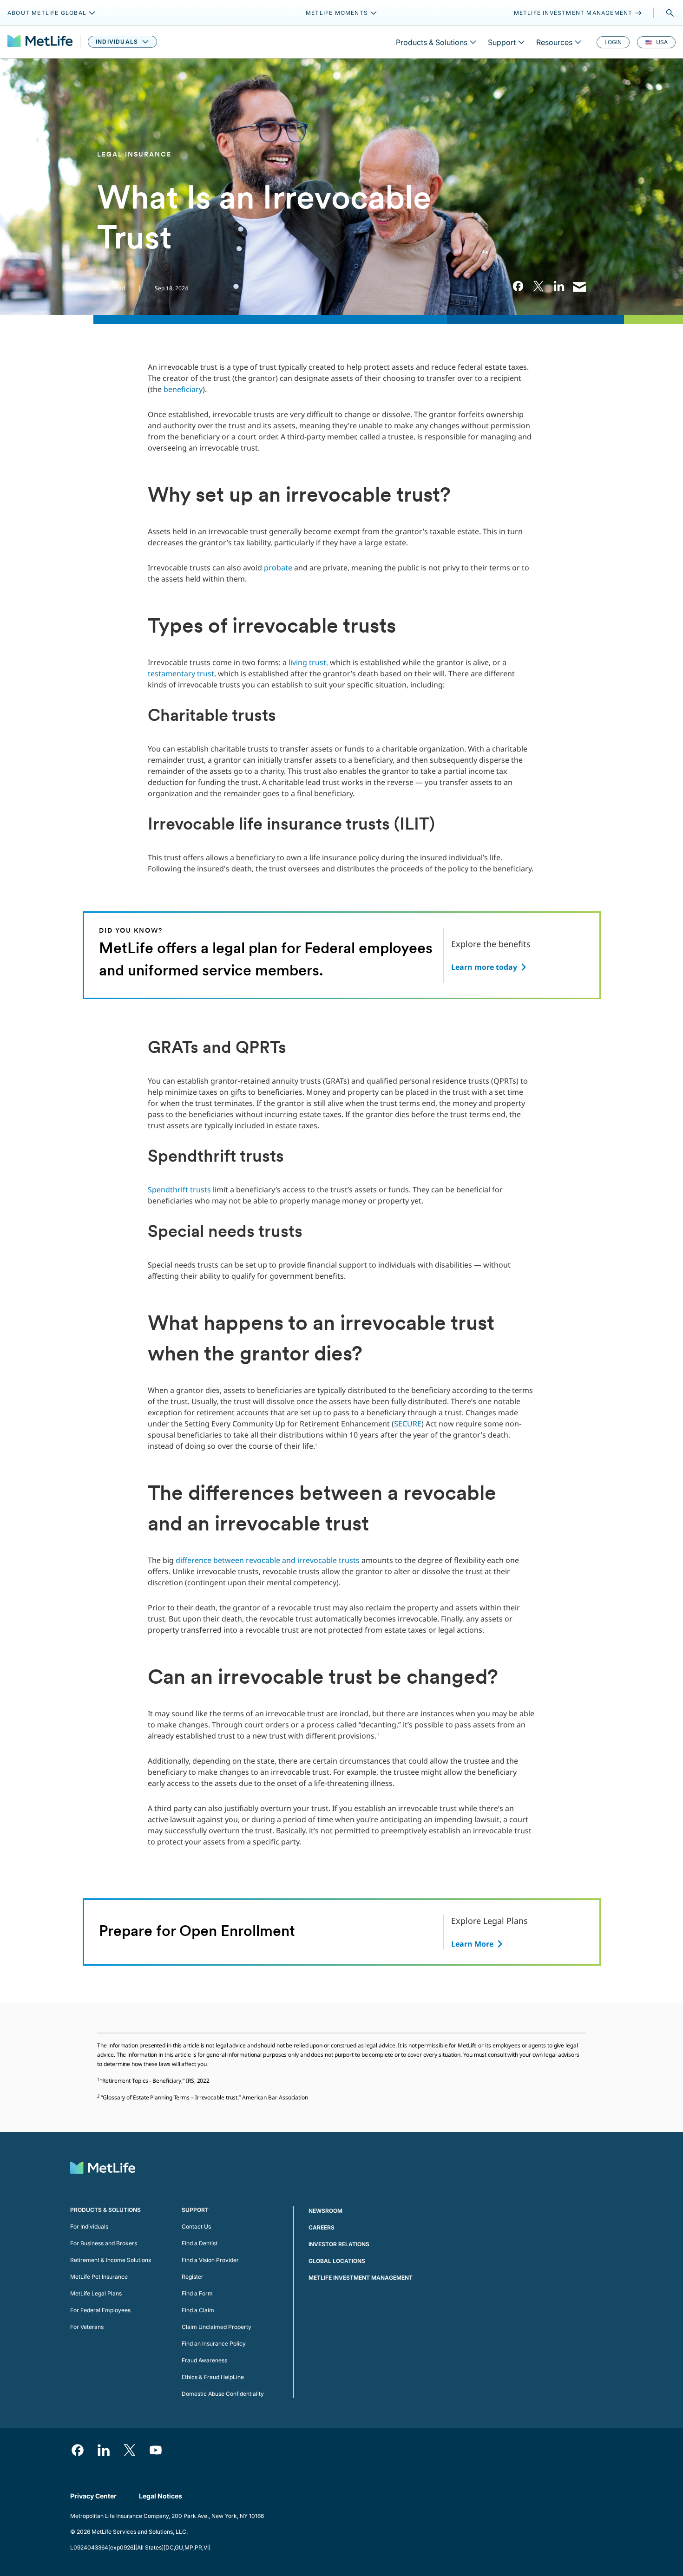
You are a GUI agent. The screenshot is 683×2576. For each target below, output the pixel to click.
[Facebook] (78, 2450)
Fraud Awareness (204, 2360)
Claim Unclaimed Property (217, 2327)
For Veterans (87, 2327)
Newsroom (325, 2211)
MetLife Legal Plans (96, 2293)
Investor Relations (339, 2244)
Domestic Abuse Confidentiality (223, 2394)
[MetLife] (40, 42)
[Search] (670, 13)
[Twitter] (130, 2450)
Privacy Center (93, 2496)
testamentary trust (181, 673)
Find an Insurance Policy (214, 2344)
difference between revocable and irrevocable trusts (268, 1560)
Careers (322, 2227)
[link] (518, 286)
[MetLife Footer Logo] (103, 2169)
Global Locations (337, 2261)
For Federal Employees (100, 2310)
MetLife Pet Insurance (99, 2277)
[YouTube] (156, 2450)
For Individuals (89, 2226)
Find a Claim (198, 2310)
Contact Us (196, 2226)
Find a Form (197, 2293)
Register (193, 2277)
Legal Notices (161, 2496)
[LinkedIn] (104, 2450)
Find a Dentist (200, 2243)
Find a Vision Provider (210, 2260)
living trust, (308, 662)
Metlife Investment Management (361, 2278)
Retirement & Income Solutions (111, 2260)
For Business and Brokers (104, 2243)
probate (278, 568)
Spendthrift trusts (179, 1190)
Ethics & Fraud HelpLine (213, 2377)
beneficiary (183, 389)
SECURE (408, 1424)
